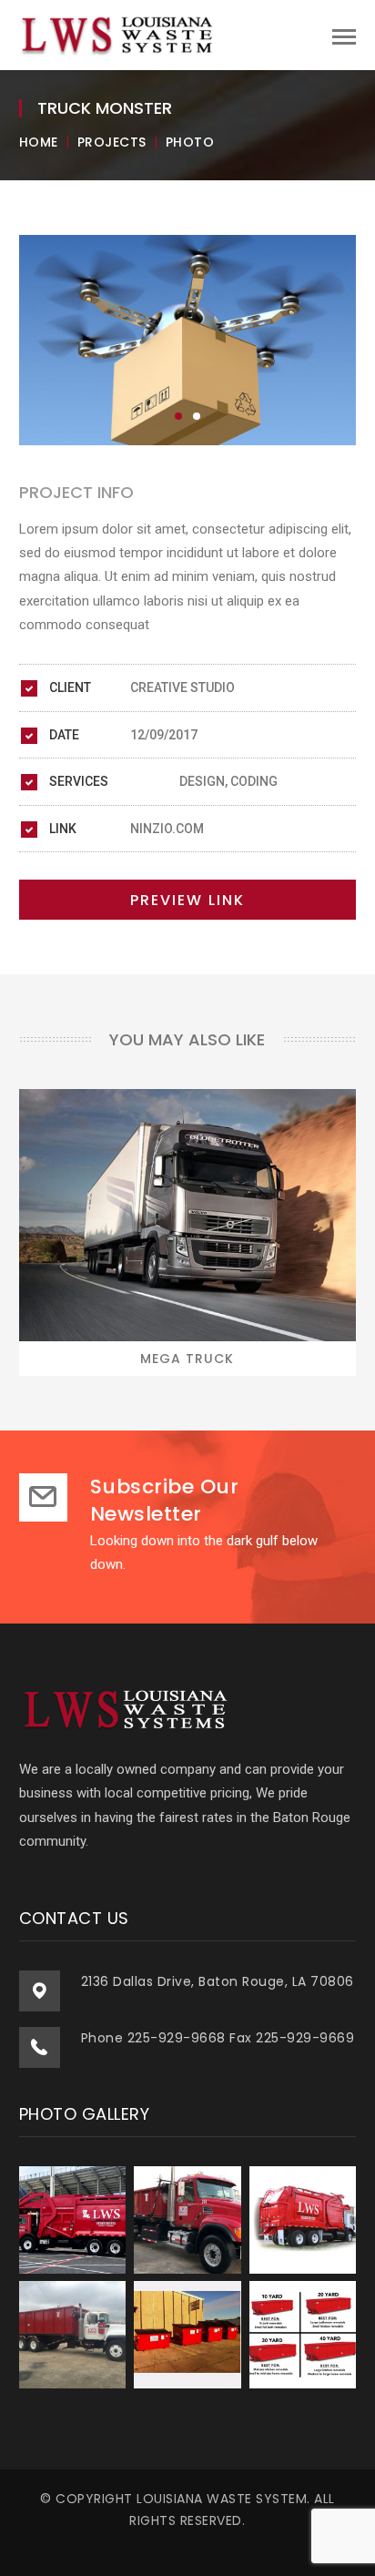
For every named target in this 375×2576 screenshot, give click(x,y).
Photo (190, 142)
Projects (112, 142)
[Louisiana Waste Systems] (119, 35)
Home (39, 142)
